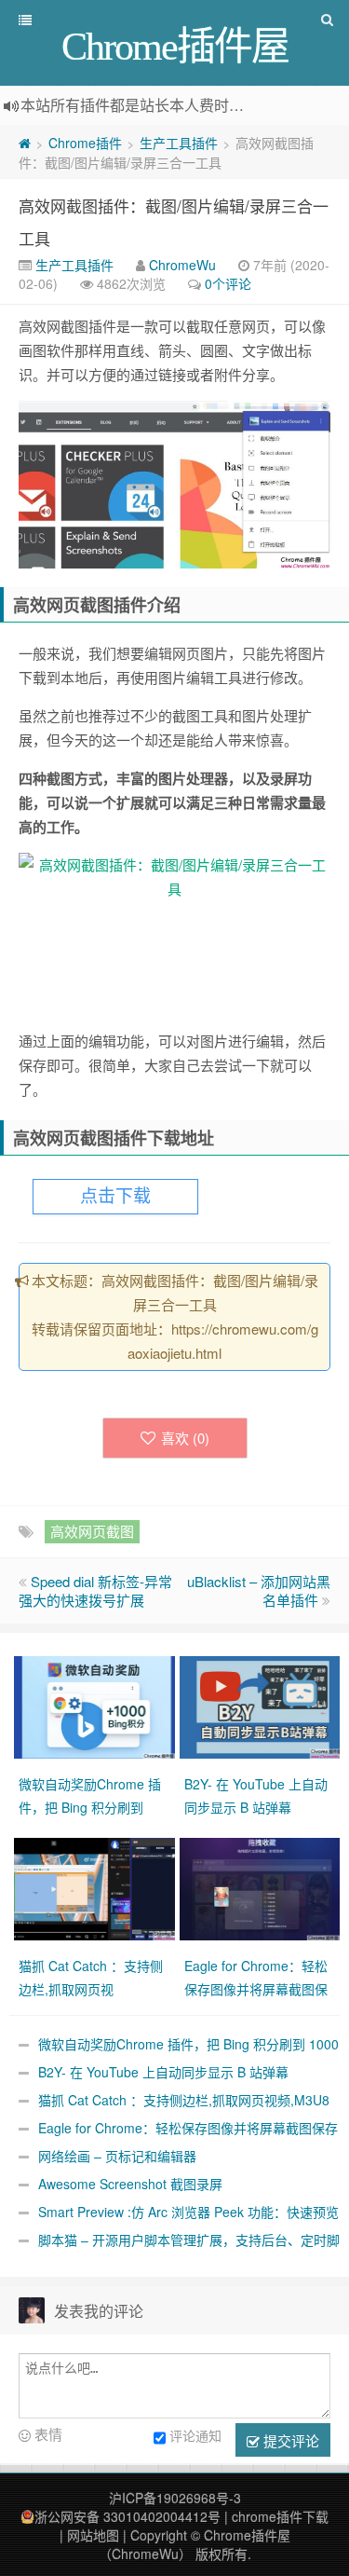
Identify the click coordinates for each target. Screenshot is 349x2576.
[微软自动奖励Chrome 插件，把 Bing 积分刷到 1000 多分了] (97, 1705)
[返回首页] (25, 143)
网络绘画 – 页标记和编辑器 (117, 2156)
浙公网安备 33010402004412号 (128, 2516)
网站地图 (93, 2535)
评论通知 (195, 2435)
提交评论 (289, 2440)
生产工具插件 (179, 143)
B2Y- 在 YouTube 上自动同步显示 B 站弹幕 (163, 2072)
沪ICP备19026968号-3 (175, 2498)
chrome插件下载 (280, 2516)
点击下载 (115, 1196)
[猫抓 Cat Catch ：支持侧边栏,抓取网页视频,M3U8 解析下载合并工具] (97, 1886)
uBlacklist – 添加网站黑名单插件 (259, 1590)
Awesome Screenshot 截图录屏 (130, 2184)
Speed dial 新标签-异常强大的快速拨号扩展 (95, 1590)
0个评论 (228, 283)
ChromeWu (182, 265)
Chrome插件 (85, 143)
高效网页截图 (92, 1531)
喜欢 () (185, 1438)
